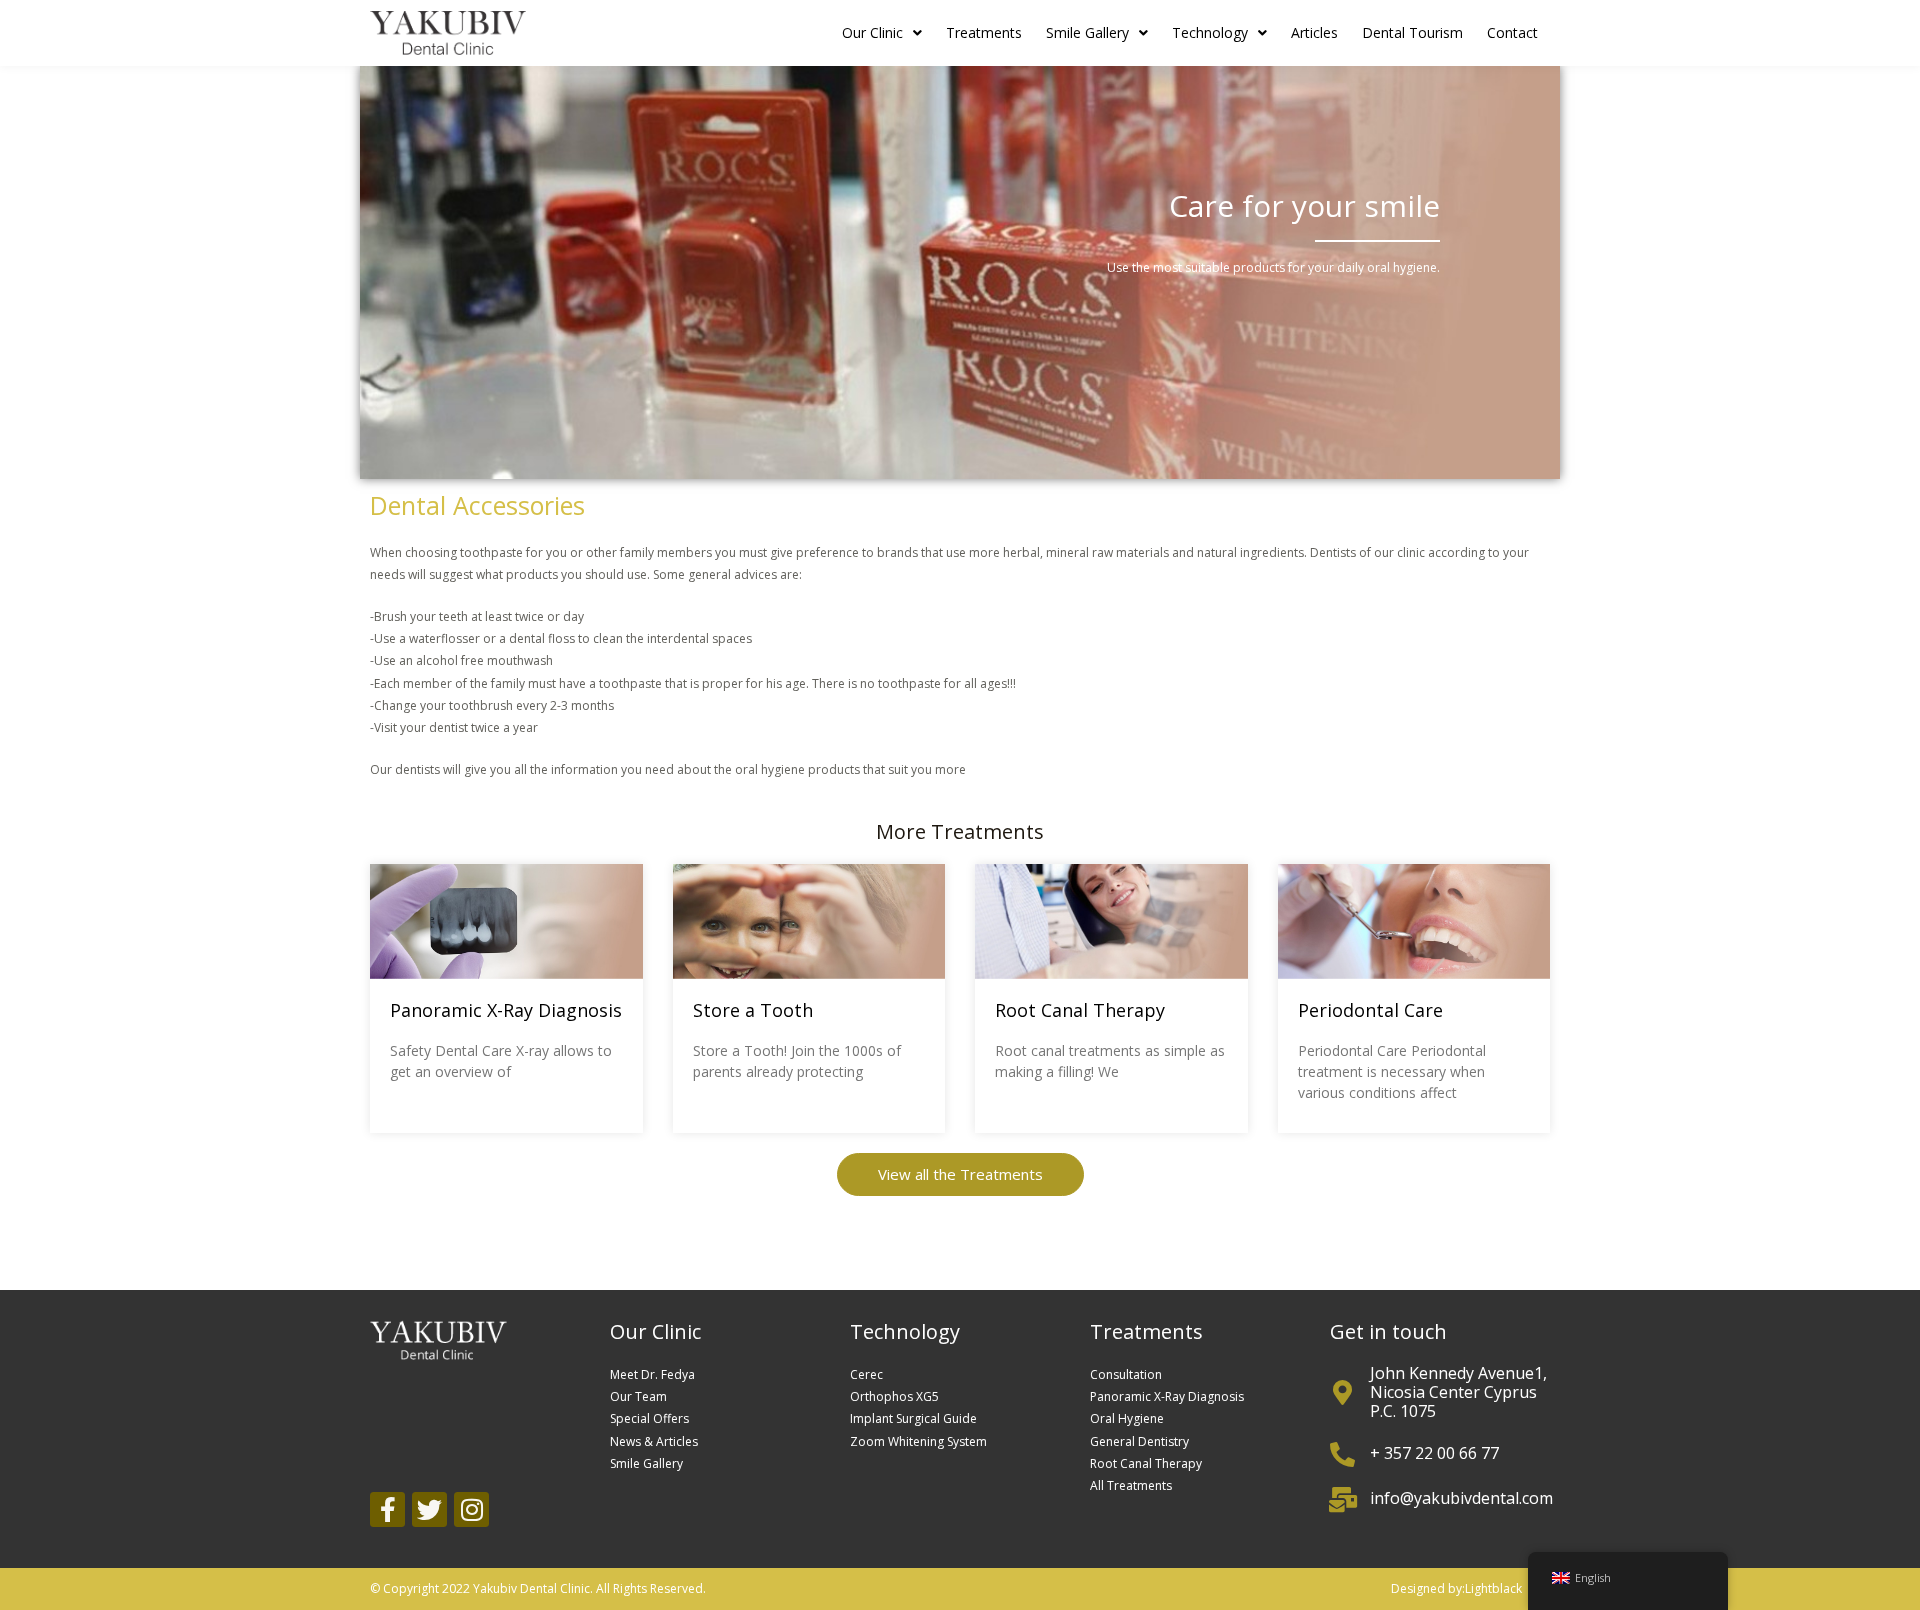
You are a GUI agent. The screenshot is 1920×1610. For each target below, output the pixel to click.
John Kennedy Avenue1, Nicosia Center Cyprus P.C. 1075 (1458, 1392)
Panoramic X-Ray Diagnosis (506, 1010)
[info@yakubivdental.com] (1342, 1499)
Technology (1210, 32)
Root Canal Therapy (1080, 1010)
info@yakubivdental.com (1461, 1498)
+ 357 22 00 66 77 (1434, 1453)
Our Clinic (872, 32)
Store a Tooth (753, 1010)
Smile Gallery (1087, 32)
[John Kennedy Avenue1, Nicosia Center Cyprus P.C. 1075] (1342, 1392)
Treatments (984, 32)
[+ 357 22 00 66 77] (1342, 1454)
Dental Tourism (1412, 32)
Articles (1314, 32)
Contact (1512, 32)
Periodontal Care (1370, 1010)
